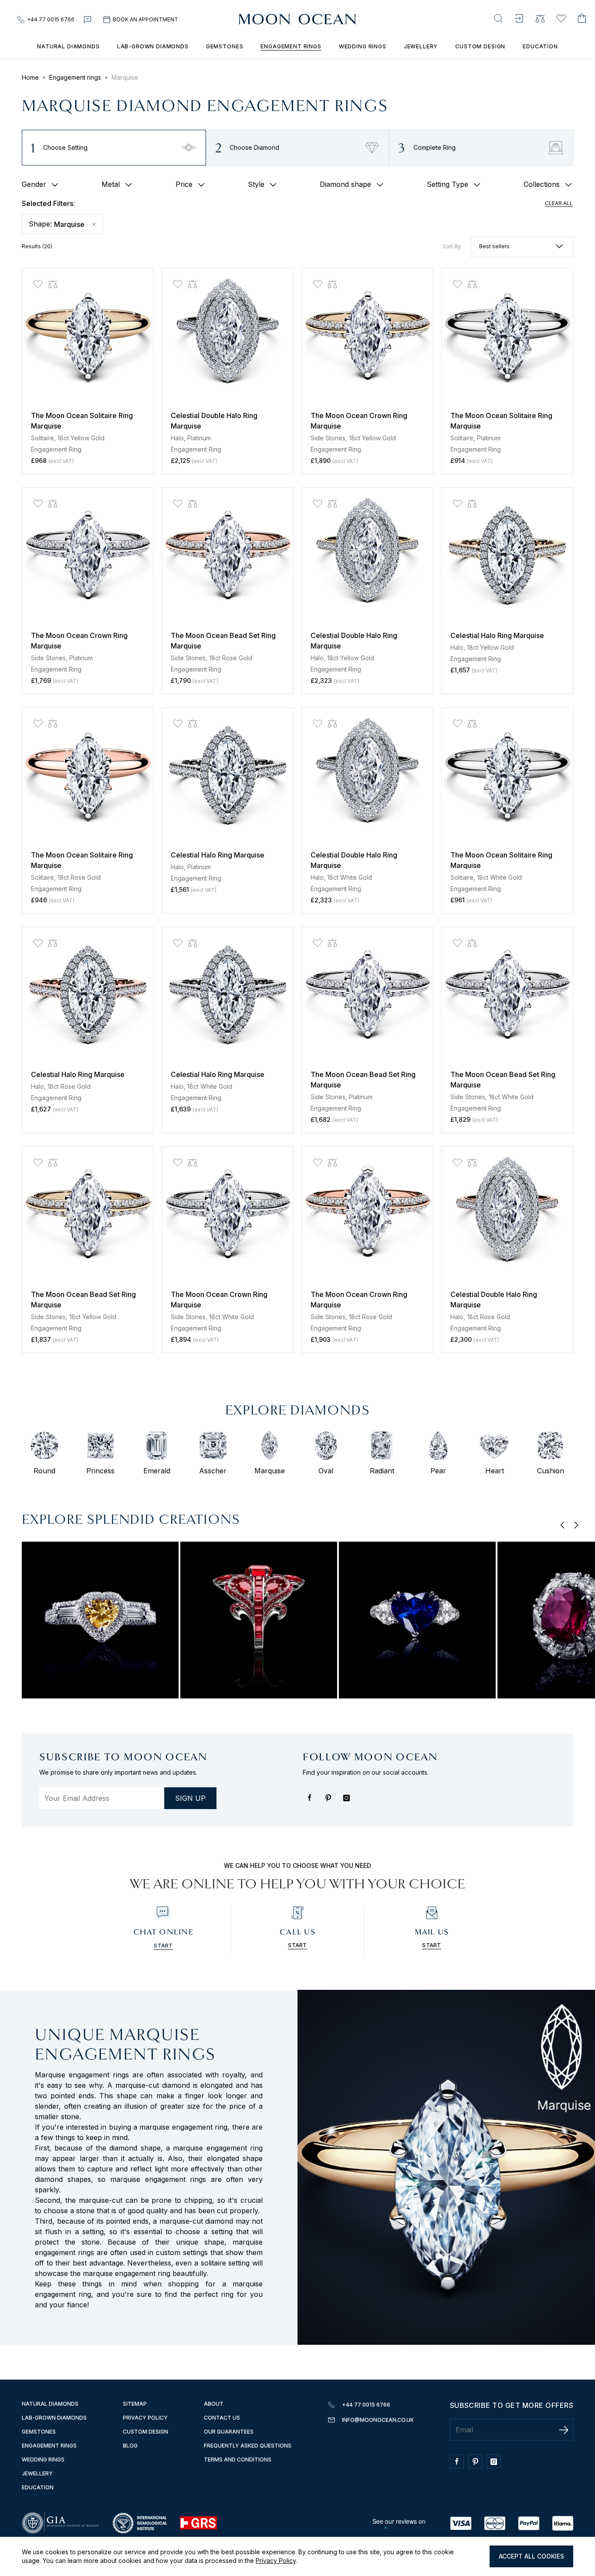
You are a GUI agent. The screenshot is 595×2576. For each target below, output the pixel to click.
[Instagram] (348, 1802)
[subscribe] (564, 2430)
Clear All (559, 203)
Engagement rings (291, 46)
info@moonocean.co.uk (378, 2420)
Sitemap (135, 2404)
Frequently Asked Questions (248, 2446)
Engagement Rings (49, 2446)
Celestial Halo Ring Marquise (497, 635)
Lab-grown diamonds (153, 46)
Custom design (145, 2432)
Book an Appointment (145, 19)
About (214, 2404)
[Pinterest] (330, 1802)
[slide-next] (576, 1526)
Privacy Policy (276, 2561)
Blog (130, 2446)
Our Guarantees (229, 2432)
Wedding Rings (43, 2460)
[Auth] (519, 19)
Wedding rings (363, 46)
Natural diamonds (50, 2404)
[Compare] (540, 19)
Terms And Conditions (238, 2460)
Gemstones (225, 46)
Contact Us (222, 2418)
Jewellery (421, 46)
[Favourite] (561, 19)
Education (540, 46)
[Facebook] (312, 1802)
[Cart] (582, 19)
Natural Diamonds (68, 46)
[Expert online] (88, 20)
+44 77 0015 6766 (51, 19)
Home (30, 77)
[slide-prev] (563, 1526)
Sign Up (190, 1798)
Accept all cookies (531, 2556)
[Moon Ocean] (297, 20)
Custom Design (480, 46)
